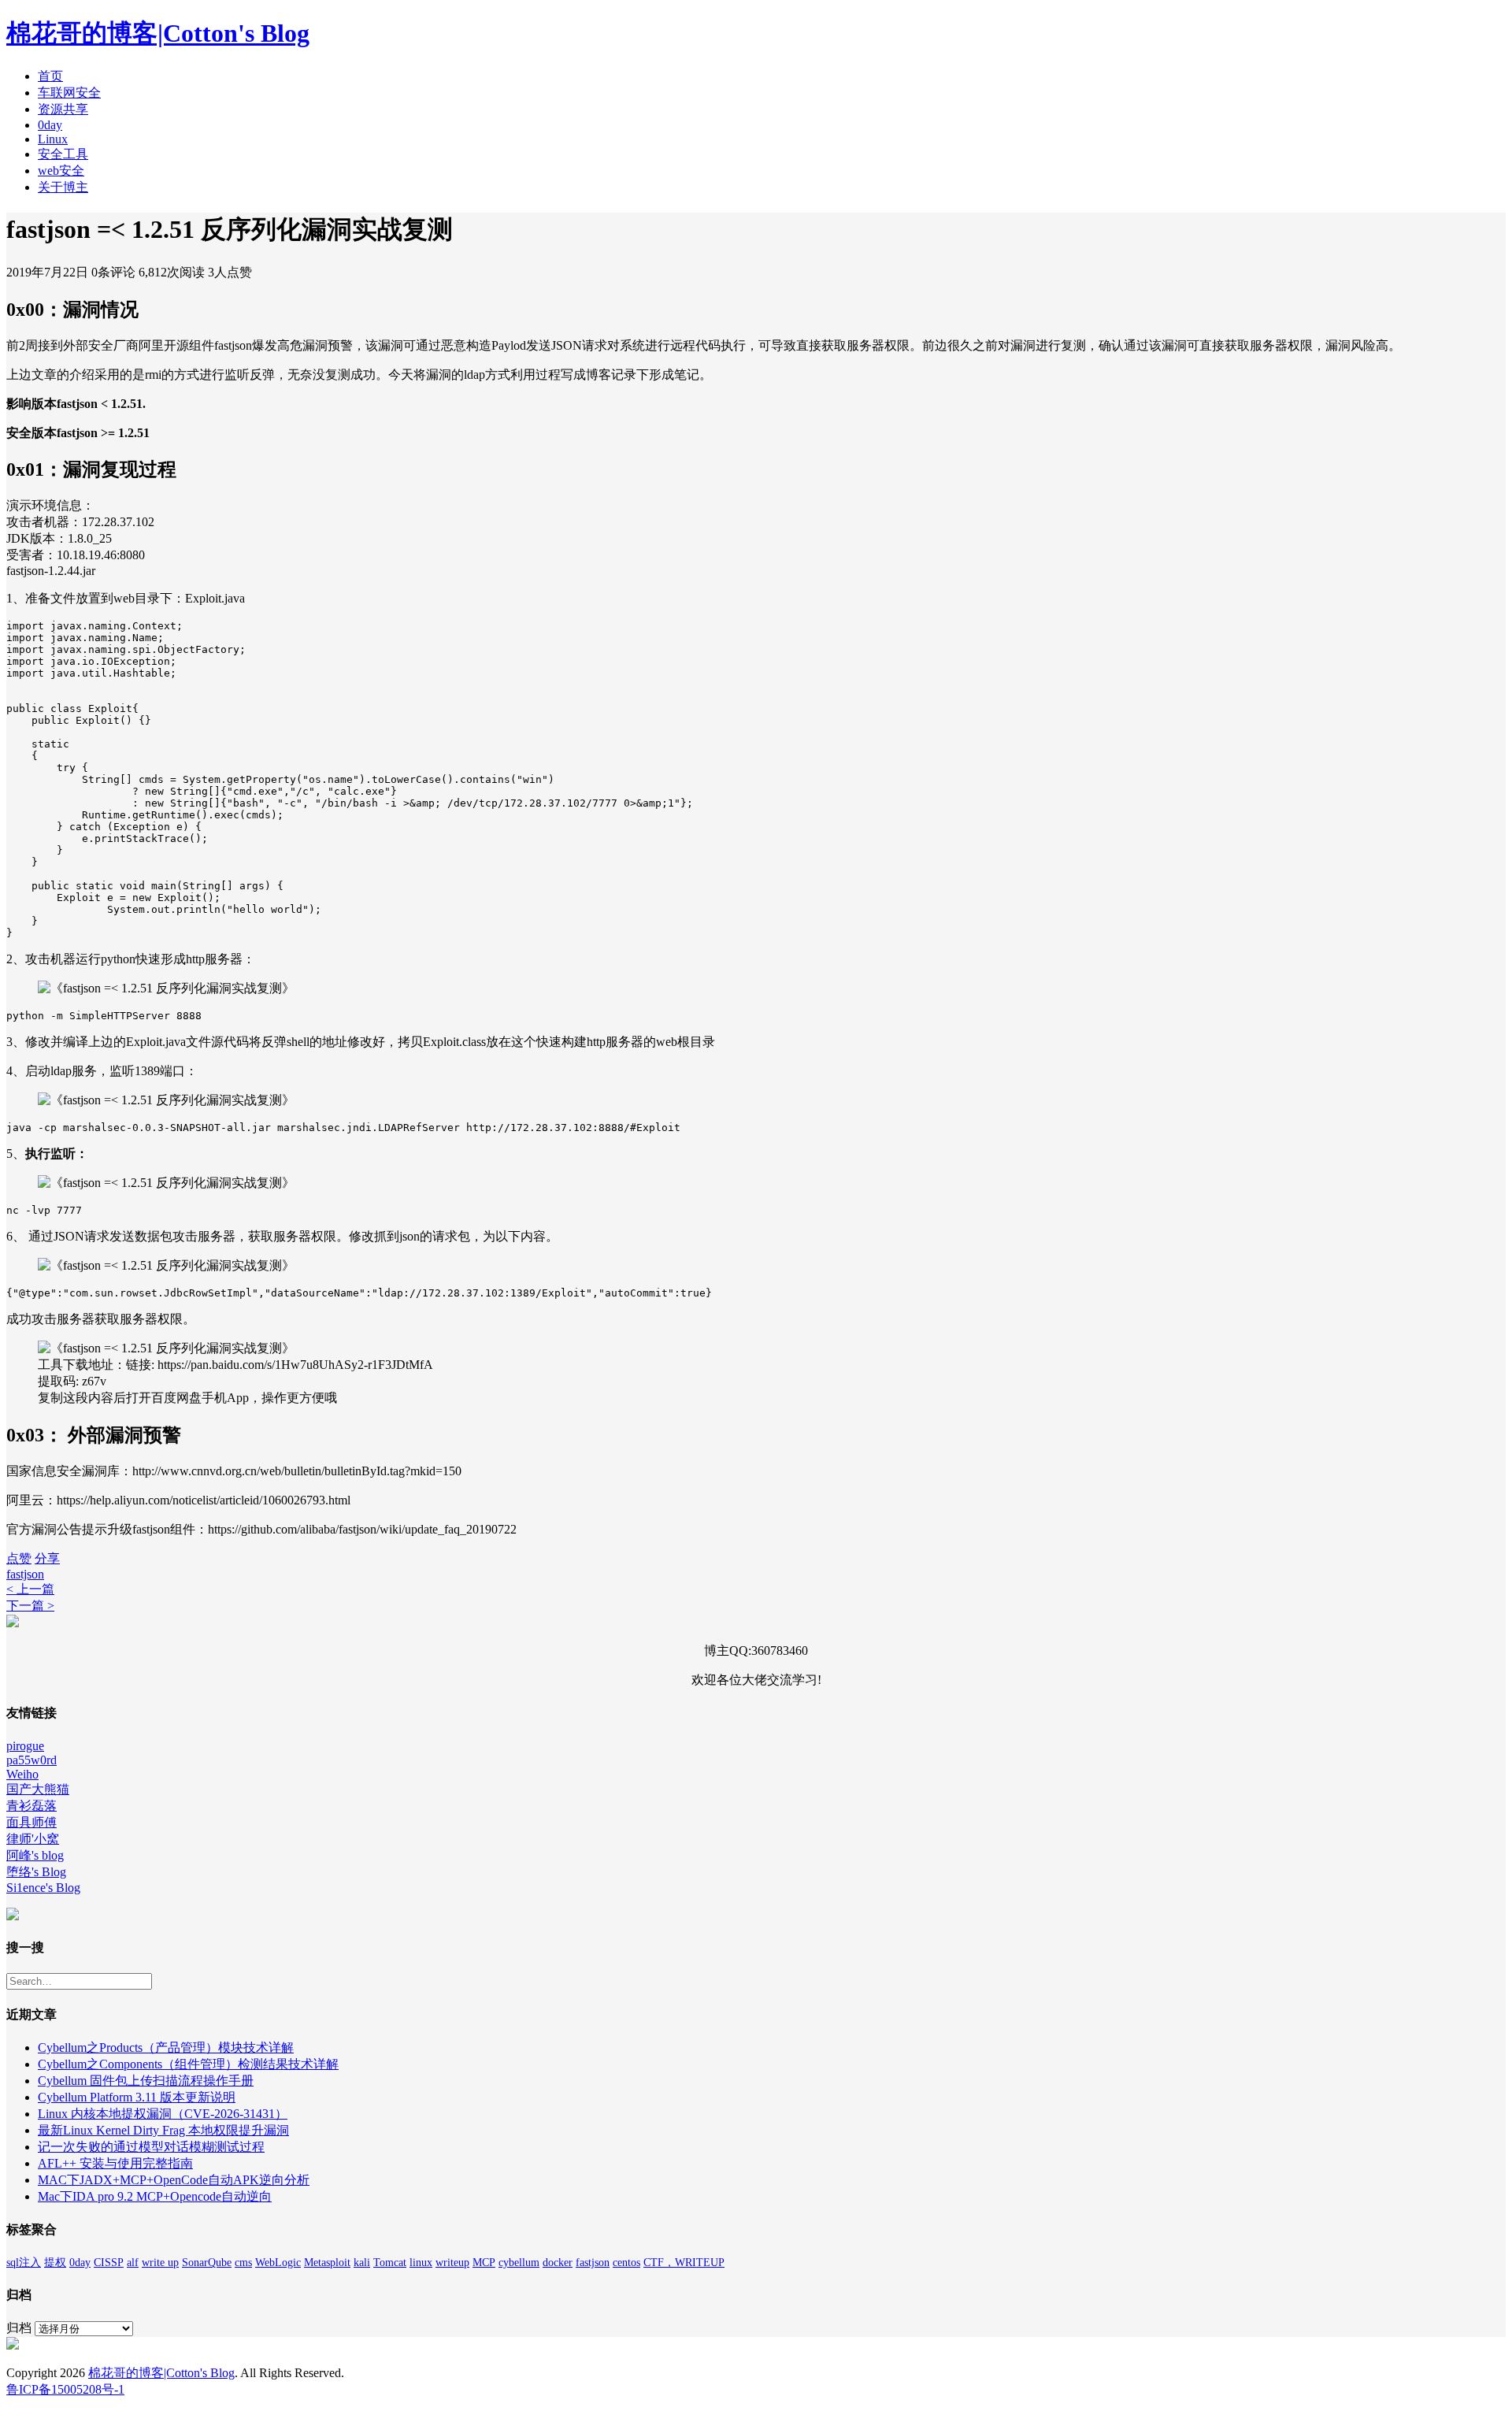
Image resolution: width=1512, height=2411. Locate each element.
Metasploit (327, 2263)
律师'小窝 (33, 1839)
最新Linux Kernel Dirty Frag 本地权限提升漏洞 (163, 2130)
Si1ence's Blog (43, 1888)
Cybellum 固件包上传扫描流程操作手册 (146, 2081)
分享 (47, 1558)
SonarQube (207, 2263)
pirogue (25, 1746)
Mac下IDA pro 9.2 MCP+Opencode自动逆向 (155, 2196)
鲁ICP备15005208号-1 (65, 2389)
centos (626, 2263)
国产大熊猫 (38, 1789)
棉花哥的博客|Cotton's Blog (158, 33)
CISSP (109, 2263)
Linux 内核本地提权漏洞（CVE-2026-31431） (163, 2114)
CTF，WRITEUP (684, 2263)
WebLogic (278, 2263)
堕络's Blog (36, 1872)
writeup (452, 2263)
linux (421, 2263)
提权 (55, 2263)
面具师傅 (31, 1822)
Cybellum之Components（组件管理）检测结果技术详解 (188, 2064)
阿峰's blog (35, 1855)
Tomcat (390, 2263)
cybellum (519, 2263)
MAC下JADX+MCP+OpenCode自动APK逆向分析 (174, 2180)
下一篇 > (30, 1606)
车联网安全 (69, 93)
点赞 (19, 1558)
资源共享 (63, 109)
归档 (19, 2328)
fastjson (25, 1574)
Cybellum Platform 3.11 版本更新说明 (137, 2097)
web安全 (61, 171)
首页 (50, 76)
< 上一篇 (30, 1589)
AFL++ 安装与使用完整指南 (115, 2163)
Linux (53, 139)
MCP (484, 2263)
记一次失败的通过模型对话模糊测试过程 (151, 2147)
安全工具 (63, 154)
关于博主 (63, 187)
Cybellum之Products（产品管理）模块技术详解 (166, 2047)
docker (558, 2263)
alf (133, 2263)
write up (160, 2263)
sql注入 (24, 2263)
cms (243, 2263)
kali (362, 2263)
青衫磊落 (31, 1806)
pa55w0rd (31, 1760)
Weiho (22, 1774)
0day (50, 125)
